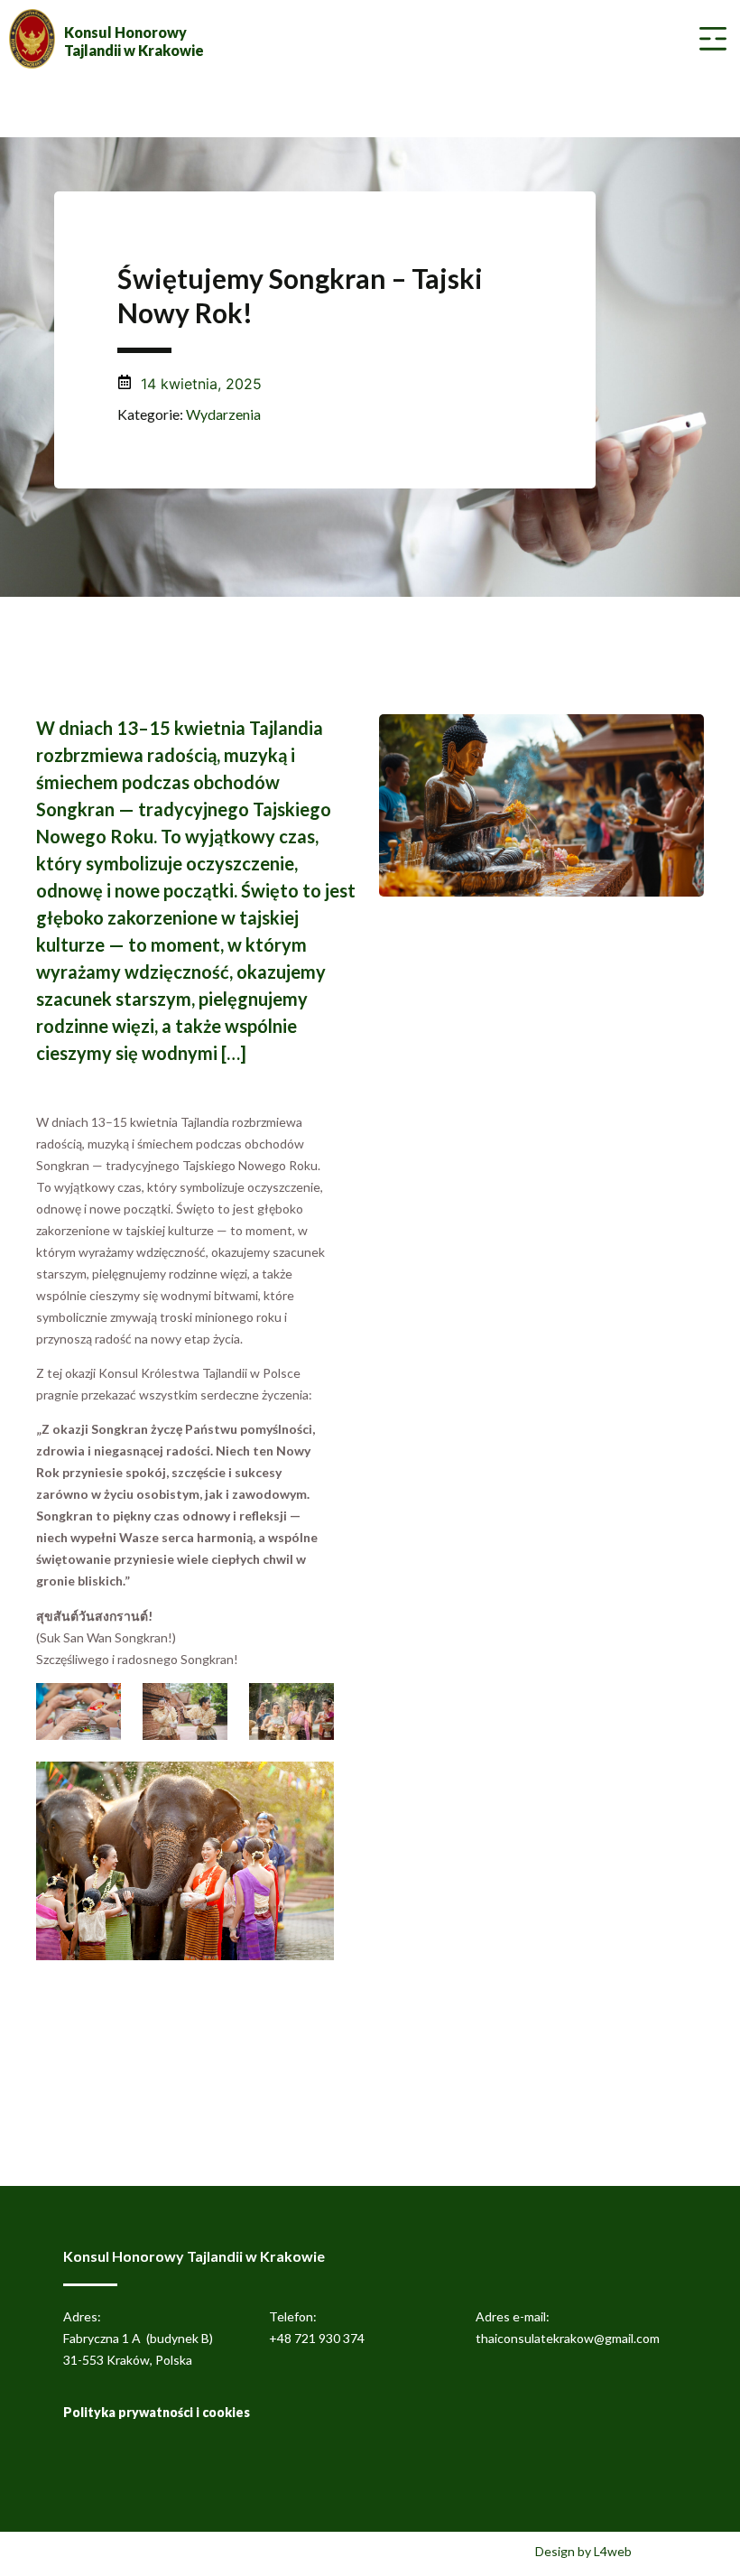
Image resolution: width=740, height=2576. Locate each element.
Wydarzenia (223, 414)
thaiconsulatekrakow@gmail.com (568, 2338)
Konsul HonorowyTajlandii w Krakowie (134, 41)
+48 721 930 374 (317, 2338)
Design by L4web (583, 2551)
